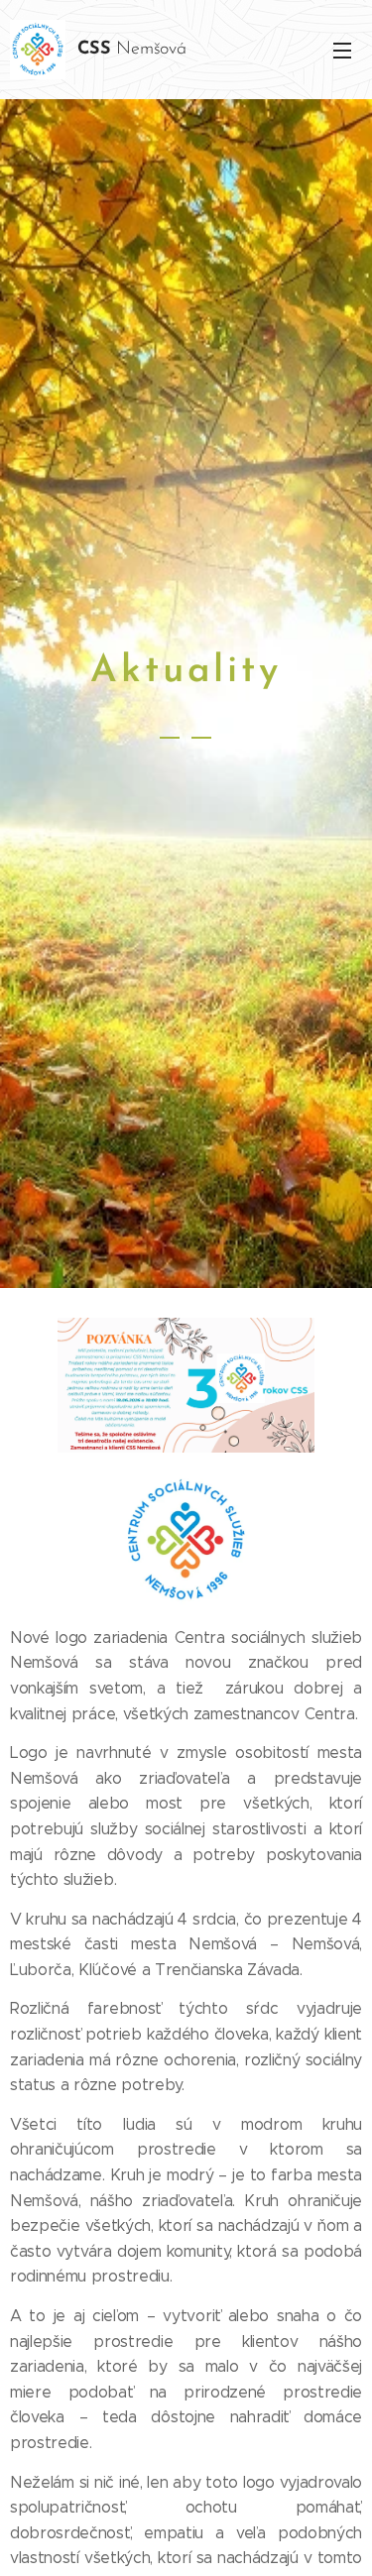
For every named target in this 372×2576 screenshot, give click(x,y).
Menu (342, 50)
